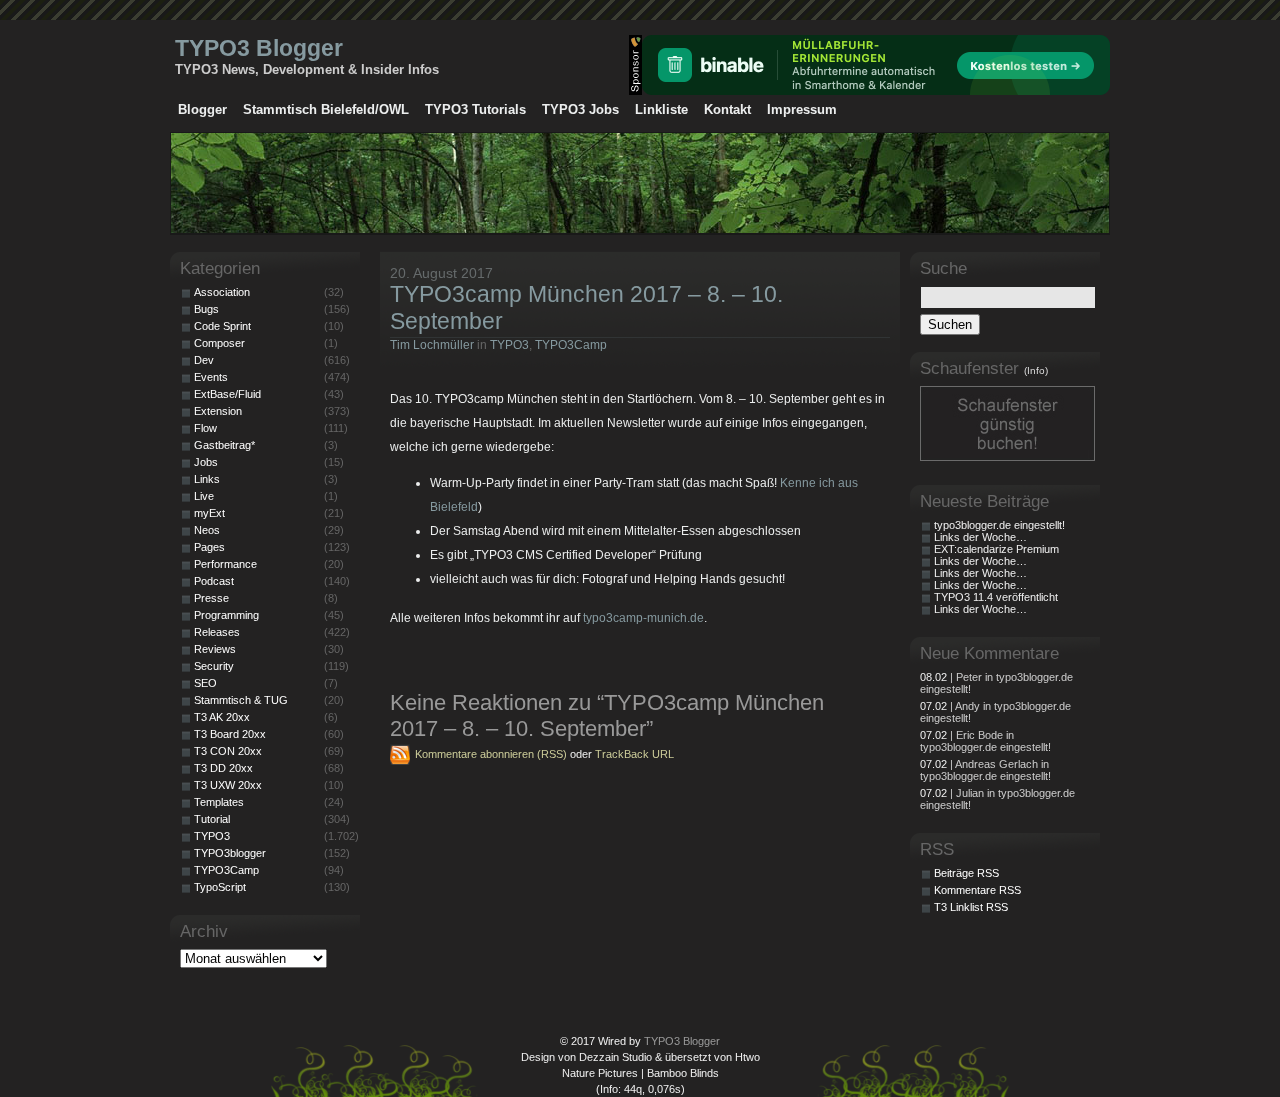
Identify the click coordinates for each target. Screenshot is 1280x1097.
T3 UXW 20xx (228, 785)
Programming (226, 615)
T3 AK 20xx (222, 717)
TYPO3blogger (230, 853)
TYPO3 (509, 345)
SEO (205, 683)
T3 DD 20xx (223, 768)
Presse (211, 598)
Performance (225, 564)
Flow (205, 428)
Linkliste (661, 109)
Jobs (206, 462)
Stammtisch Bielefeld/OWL (326, 109)
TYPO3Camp (571, 345)
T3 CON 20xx (228, 751)
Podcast (214, 581)
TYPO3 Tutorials (475, 109)
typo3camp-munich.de (643, 618)
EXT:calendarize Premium (996, 549)
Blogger (202, 109)
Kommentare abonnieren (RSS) (491, 754)
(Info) (1036, 370)
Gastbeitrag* (224, 445)
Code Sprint (222, 326)
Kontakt (727, 109)
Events (211, 377)
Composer (219, 343)
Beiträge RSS (966, 873)
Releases (217, 632)
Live (204, 496)
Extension (218, 411)
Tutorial (212, 819)
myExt (209, 513)
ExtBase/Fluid (227, 394)
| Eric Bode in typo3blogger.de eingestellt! (985, 741)
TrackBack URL (634, 754)
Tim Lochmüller (432, 345)
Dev (204, 360)
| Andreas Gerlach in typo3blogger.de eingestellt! (985, 770)
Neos (207, 530)
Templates (219, 802)
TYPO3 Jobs (580, 109)
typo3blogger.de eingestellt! (999, 525)
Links (207, 479)
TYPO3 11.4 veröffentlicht (996, 597)
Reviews (215, 649)
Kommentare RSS (977, 890)
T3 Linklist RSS (971, 907)
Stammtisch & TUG (241, 700)
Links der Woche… (980, 537)
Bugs (206, 309)
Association (222, 292)
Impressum (802, 109)
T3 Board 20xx (230, 734)
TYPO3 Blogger (259, 48)
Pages (209, 547)
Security (214, 666)
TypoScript (220, 887)
